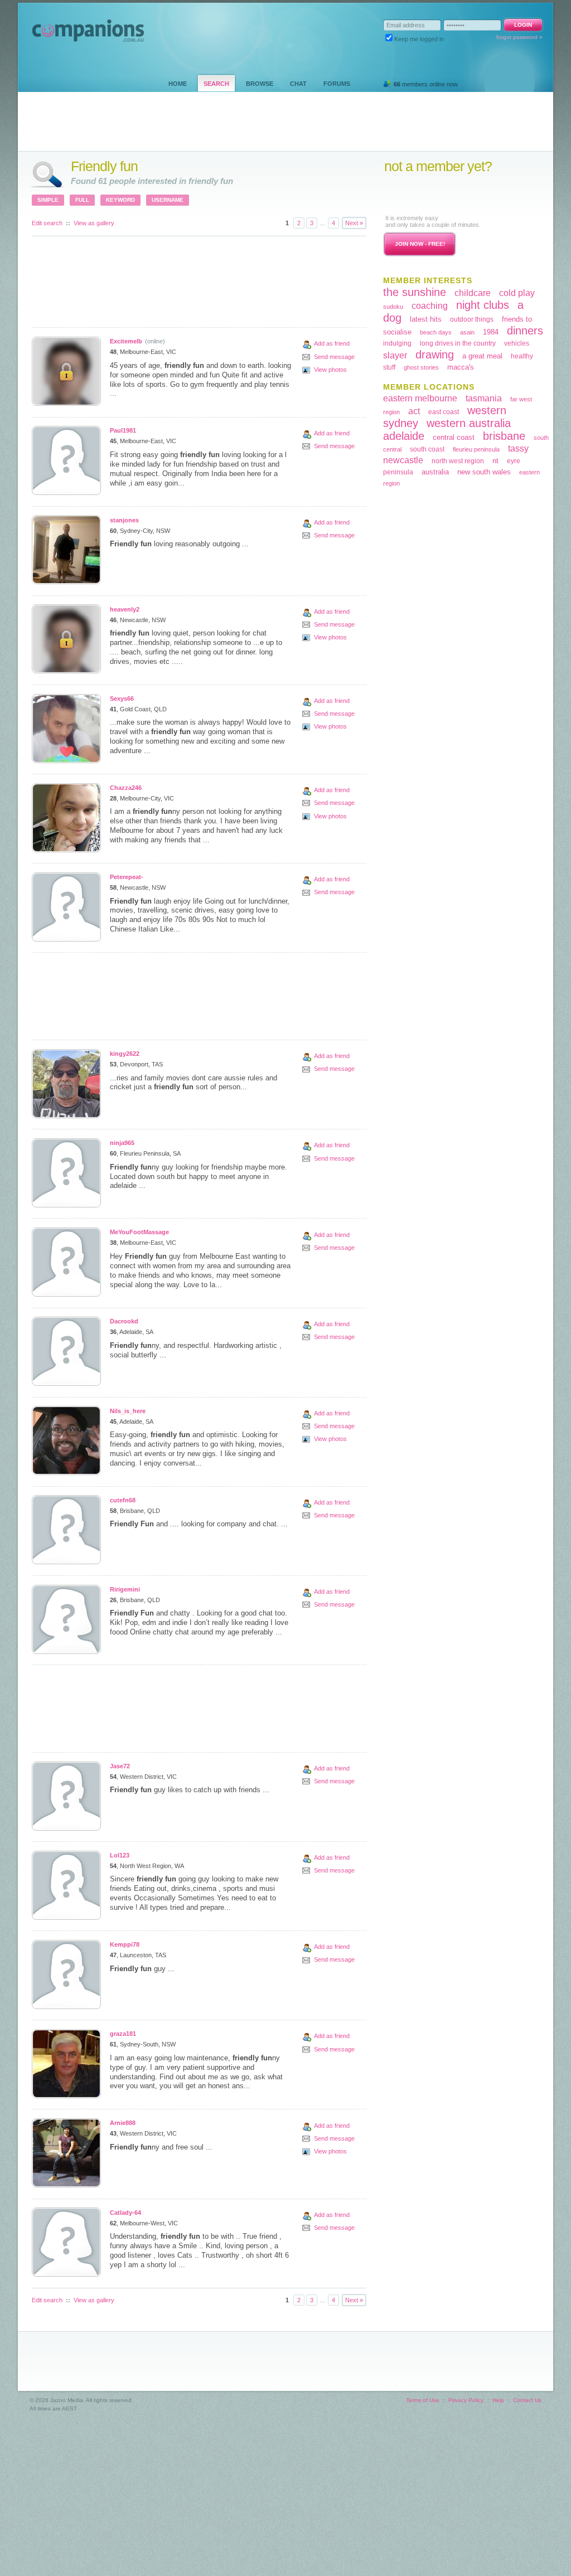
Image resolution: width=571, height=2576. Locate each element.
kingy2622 (125, 1054)
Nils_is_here (128, 1411)
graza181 (123, 2034)
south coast (427, 449)
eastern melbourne (420, 398)
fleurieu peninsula (476, 449)
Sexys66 (122, 698)
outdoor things (472, 319)
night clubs (483, 305)
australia (435, 472)
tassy (518, 448)
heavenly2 (125, 609)
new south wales (484, 472)
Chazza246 (126, 788)
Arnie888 (123, 2123)
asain (467, 332)
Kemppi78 (125, 1944)
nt (495, 461)
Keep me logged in (419, 39)
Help (498, 2400)
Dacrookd (124, 1321)
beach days (436, 332)
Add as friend (332, 343)
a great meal (482, 356)
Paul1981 (123, 430)
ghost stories (421, 367)
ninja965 (122, 1143)
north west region (458, 461)
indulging (397, 343)
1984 (491, 332)
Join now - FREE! (420, 244)
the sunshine (415, 292)
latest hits (426, 319)
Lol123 (120, 1855)
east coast (444, 412)
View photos (330, 370)
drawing (435, 355)
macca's (461, 367)
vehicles (517, 343)
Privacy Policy (466, 2400)
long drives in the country (458, 343)
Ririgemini (125, 1589)
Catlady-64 (125, 2213)
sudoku (393, 307)
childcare (473, 293)
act (414, 411)
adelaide (404, 436)
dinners (525, 331)
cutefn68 (123, 1500)
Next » (354, 223)
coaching (430, 306)
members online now (426, 84)
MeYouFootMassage (139, 1232)
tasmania (484, 398)
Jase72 (120, 1766)
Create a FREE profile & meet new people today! (452, 194)
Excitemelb (126, 341)
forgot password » (519, 37)
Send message (334, 357)
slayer (395, 355)
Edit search (47, 223)
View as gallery (94, 223)
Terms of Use (423, 2400)
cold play (517, 293)
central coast (454, 437)
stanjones (124, 520)
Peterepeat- (127, 877)
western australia (469, 423)
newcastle (403, 460)
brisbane (504, 436)
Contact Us (527, 2400)
